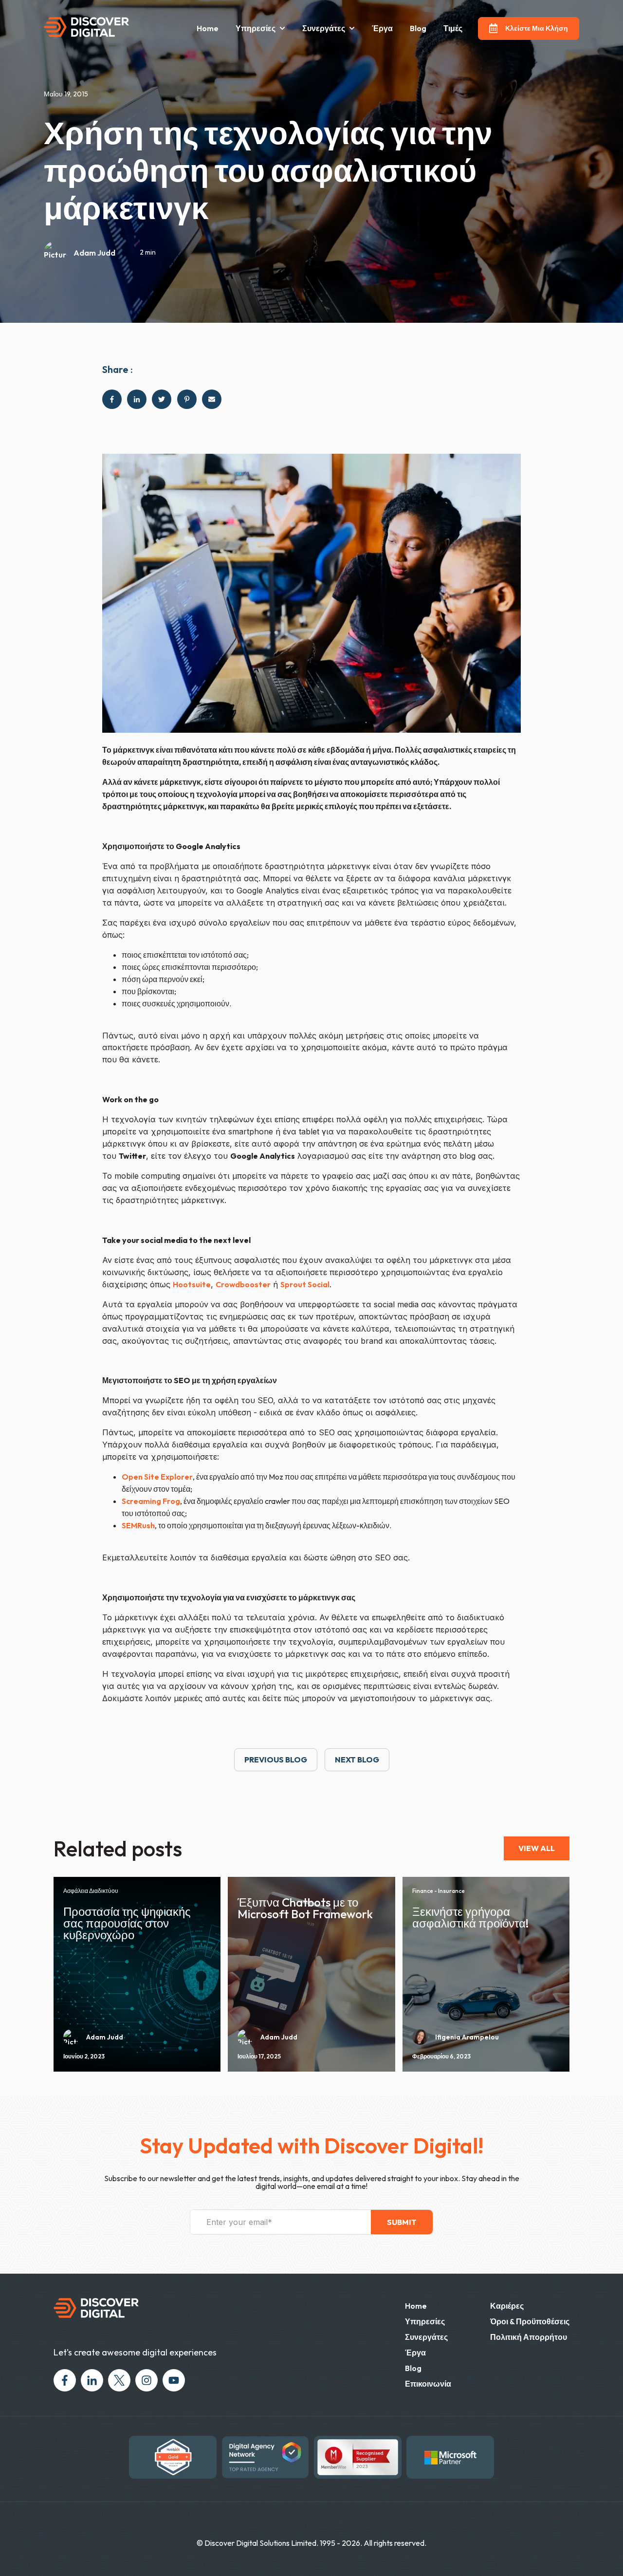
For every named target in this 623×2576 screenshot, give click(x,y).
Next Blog (357, 1760)
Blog (418, 28)
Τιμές (453, 28)
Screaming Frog (151, 1501)
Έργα (382, 28)
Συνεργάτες (426, 2337)
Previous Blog (276, 1760)
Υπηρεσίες (256, 28)
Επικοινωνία (428, 2384)
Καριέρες (507, 2306)
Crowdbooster (243, 1284)
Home (208, 28)
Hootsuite (192, 1284)
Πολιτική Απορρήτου (529, 2337)
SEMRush (138, 1525)
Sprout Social (305, 1284)
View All (537, 1848)
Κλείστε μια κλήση (537, 28)
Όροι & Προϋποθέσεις (530, 2321)
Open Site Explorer (157, 1477)
